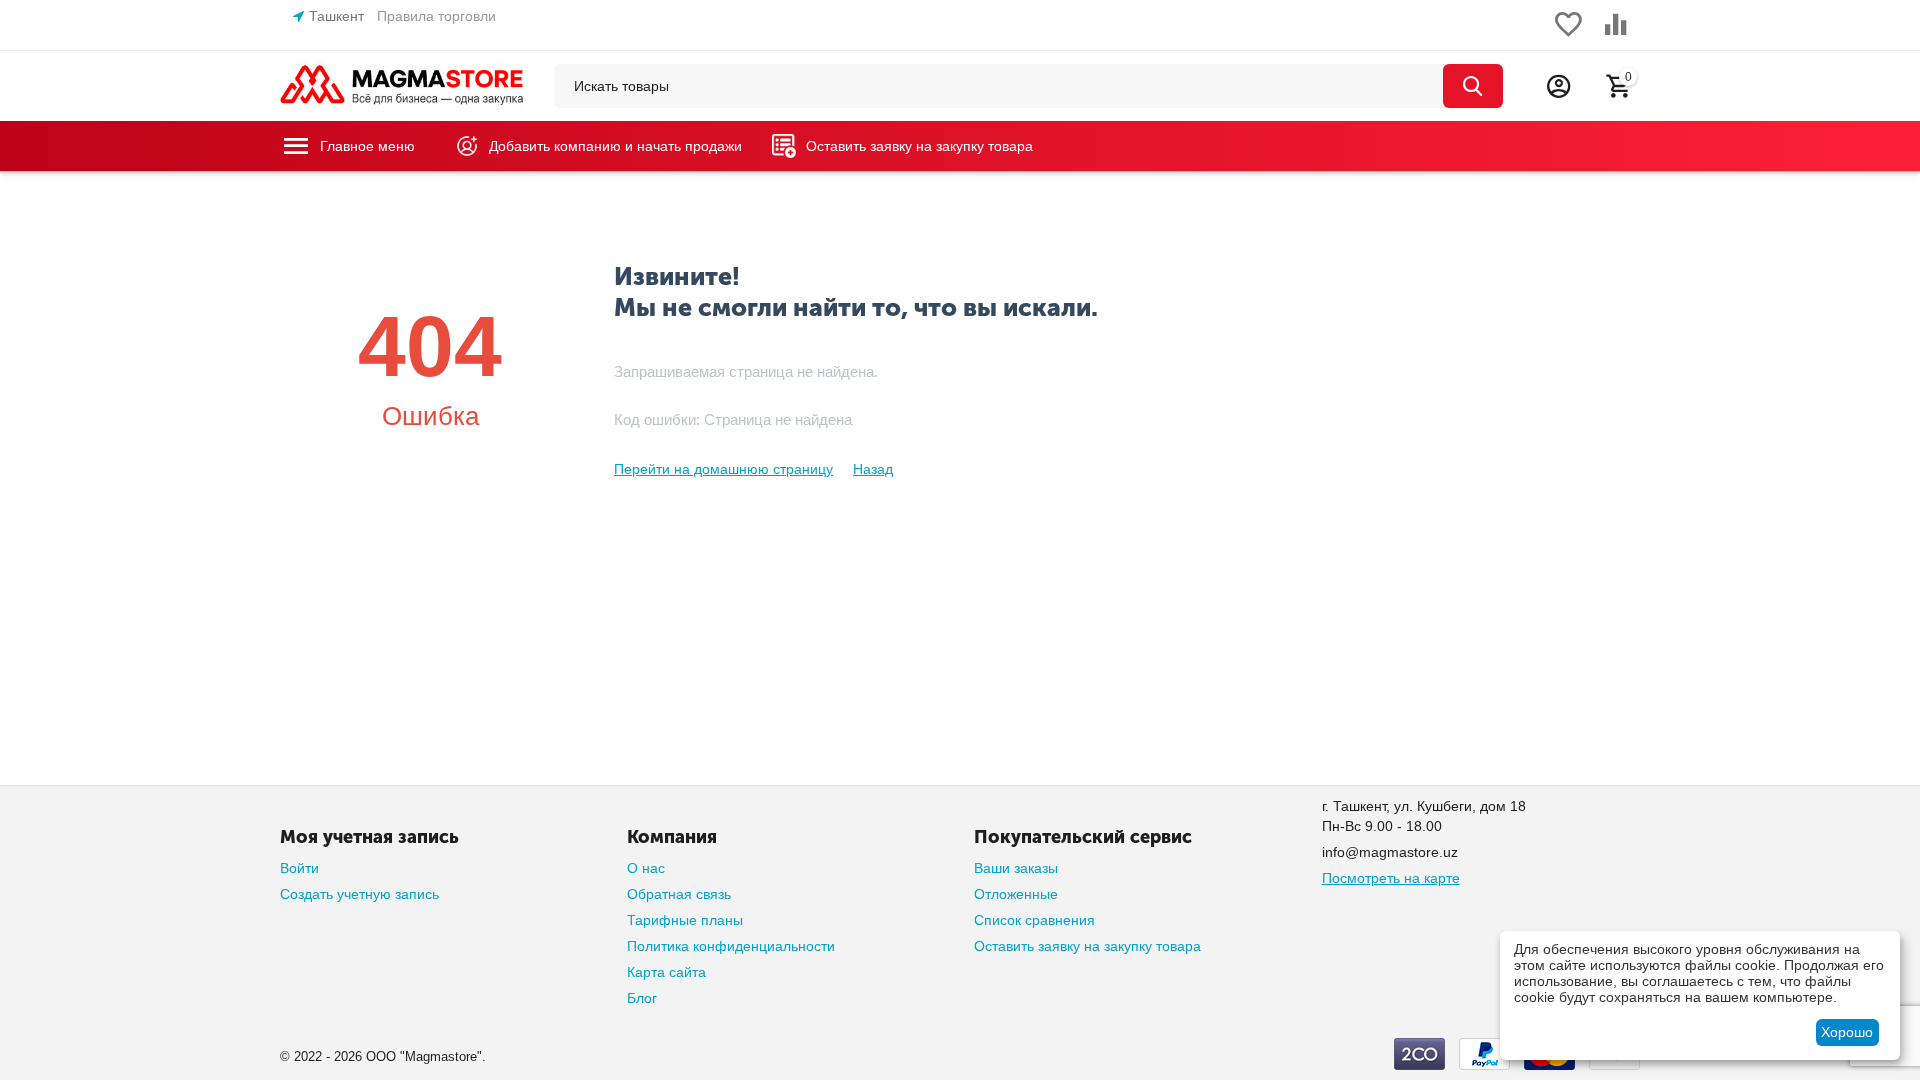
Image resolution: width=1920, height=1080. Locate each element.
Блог (642, 998)
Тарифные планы (685, 920)
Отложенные (1016, 894)
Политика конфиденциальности (731, 946)
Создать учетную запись (359, 894)
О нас (646, 868)
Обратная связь (679, 894)
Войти (299, 868)
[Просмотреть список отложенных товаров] (1568, 35)
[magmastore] (402, 85)
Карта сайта (666, 972)
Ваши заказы (1016, 868)
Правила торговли (436, 16)
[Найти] (1473, 86)
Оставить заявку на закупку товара (1087, 946)
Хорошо (1847, 1032)
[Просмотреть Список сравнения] (1616, 35)
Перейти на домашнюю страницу (723, 469)
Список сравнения (1034, 920)
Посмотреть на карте (1391, 878)
